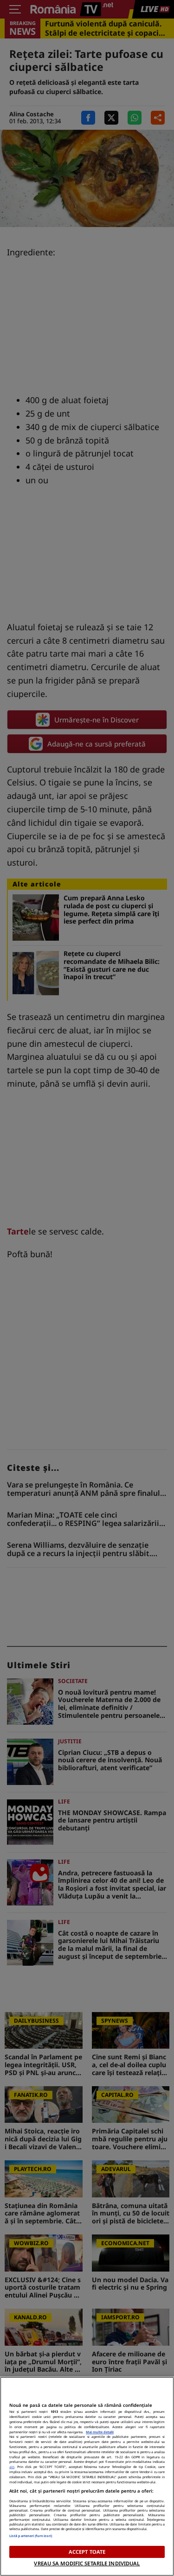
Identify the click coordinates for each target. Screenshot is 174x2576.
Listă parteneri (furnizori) (31, 2536)
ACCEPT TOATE (87, 2552)
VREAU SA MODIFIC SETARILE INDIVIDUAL (87, 2563)
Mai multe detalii (100, 2432)
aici (12, 2467)
